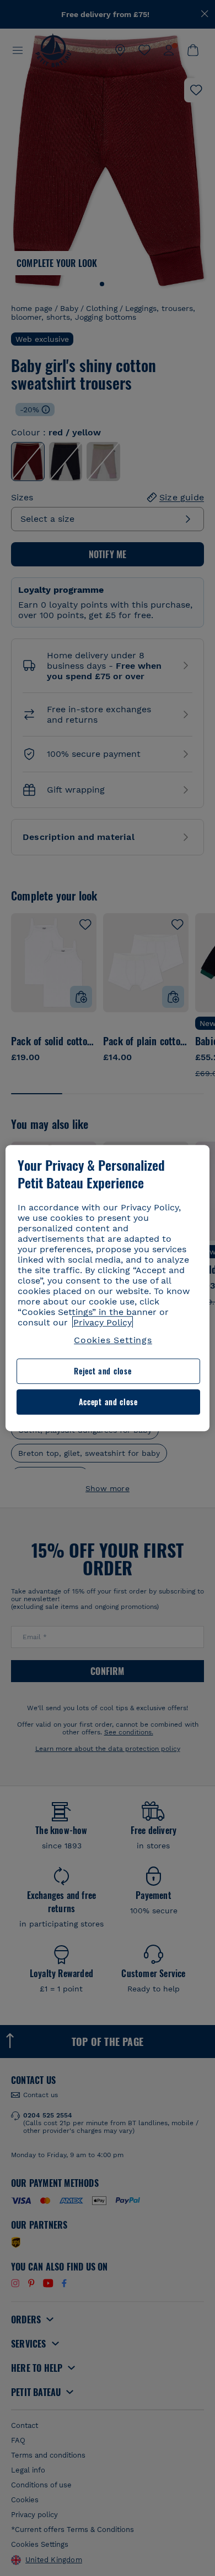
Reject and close (103, 1371)
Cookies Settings (113, 1340)
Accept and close (108, 1402)
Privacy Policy (103, 1322)
